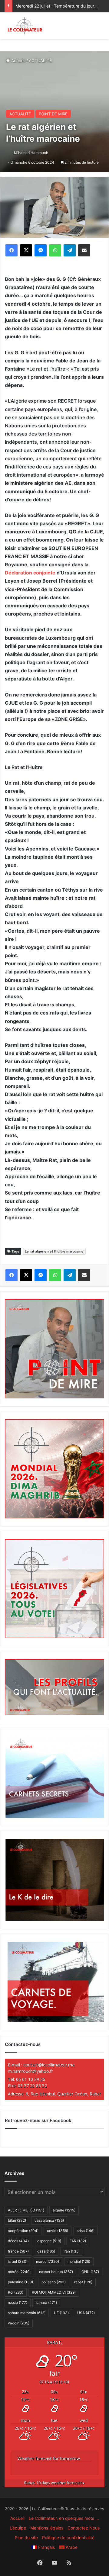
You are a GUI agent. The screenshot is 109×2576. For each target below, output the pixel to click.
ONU (90, 2272)
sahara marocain (27, 2313)
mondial (79, 2261)
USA (86, 2313)
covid (58, 2231)
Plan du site (26, 2537)
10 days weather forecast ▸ (54, 2483)
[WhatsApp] (55, 250)
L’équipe (18, 2528)
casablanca (49, 2220)
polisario (54, 2282)
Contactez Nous (84, 2528)
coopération (23, 2231)
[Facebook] (12, 250)
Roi (16, 2292)
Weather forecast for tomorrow (49, 2458)
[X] (26, 250)
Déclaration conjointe (30, 573)
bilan (17, 2220)
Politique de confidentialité (68, 2537)
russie (18, 2303)
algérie (64, 2210)
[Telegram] (70, 250)
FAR (78, 2241)
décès (18, 2241)
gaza (46, 2251)
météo (19, 2272)
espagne (49, 2241)
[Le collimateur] (25, 26)
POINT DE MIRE (53, 114)
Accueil (18, 61)
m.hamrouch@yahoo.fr (30, 2071)
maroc (48, 2261)
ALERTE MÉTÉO (26, 2210)
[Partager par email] (84, 250)
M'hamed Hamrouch (31, 153)
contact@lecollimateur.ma (49, 2065)
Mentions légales (47, 2528)
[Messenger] (41, 250)
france (18, 2251)
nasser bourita (56, 2272)
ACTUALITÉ (40, 61)
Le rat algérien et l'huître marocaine (54, 1251)
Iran (72, 2251)
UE (61, 2313)
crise (86, 2231)
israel (18, 2261)
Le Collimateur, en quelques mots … (64, 2518)
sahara (46, 2303)
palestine (20, 2282)
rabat (83, 2282)
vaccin (19, 2323)
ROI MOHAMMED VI (54, 2292)
